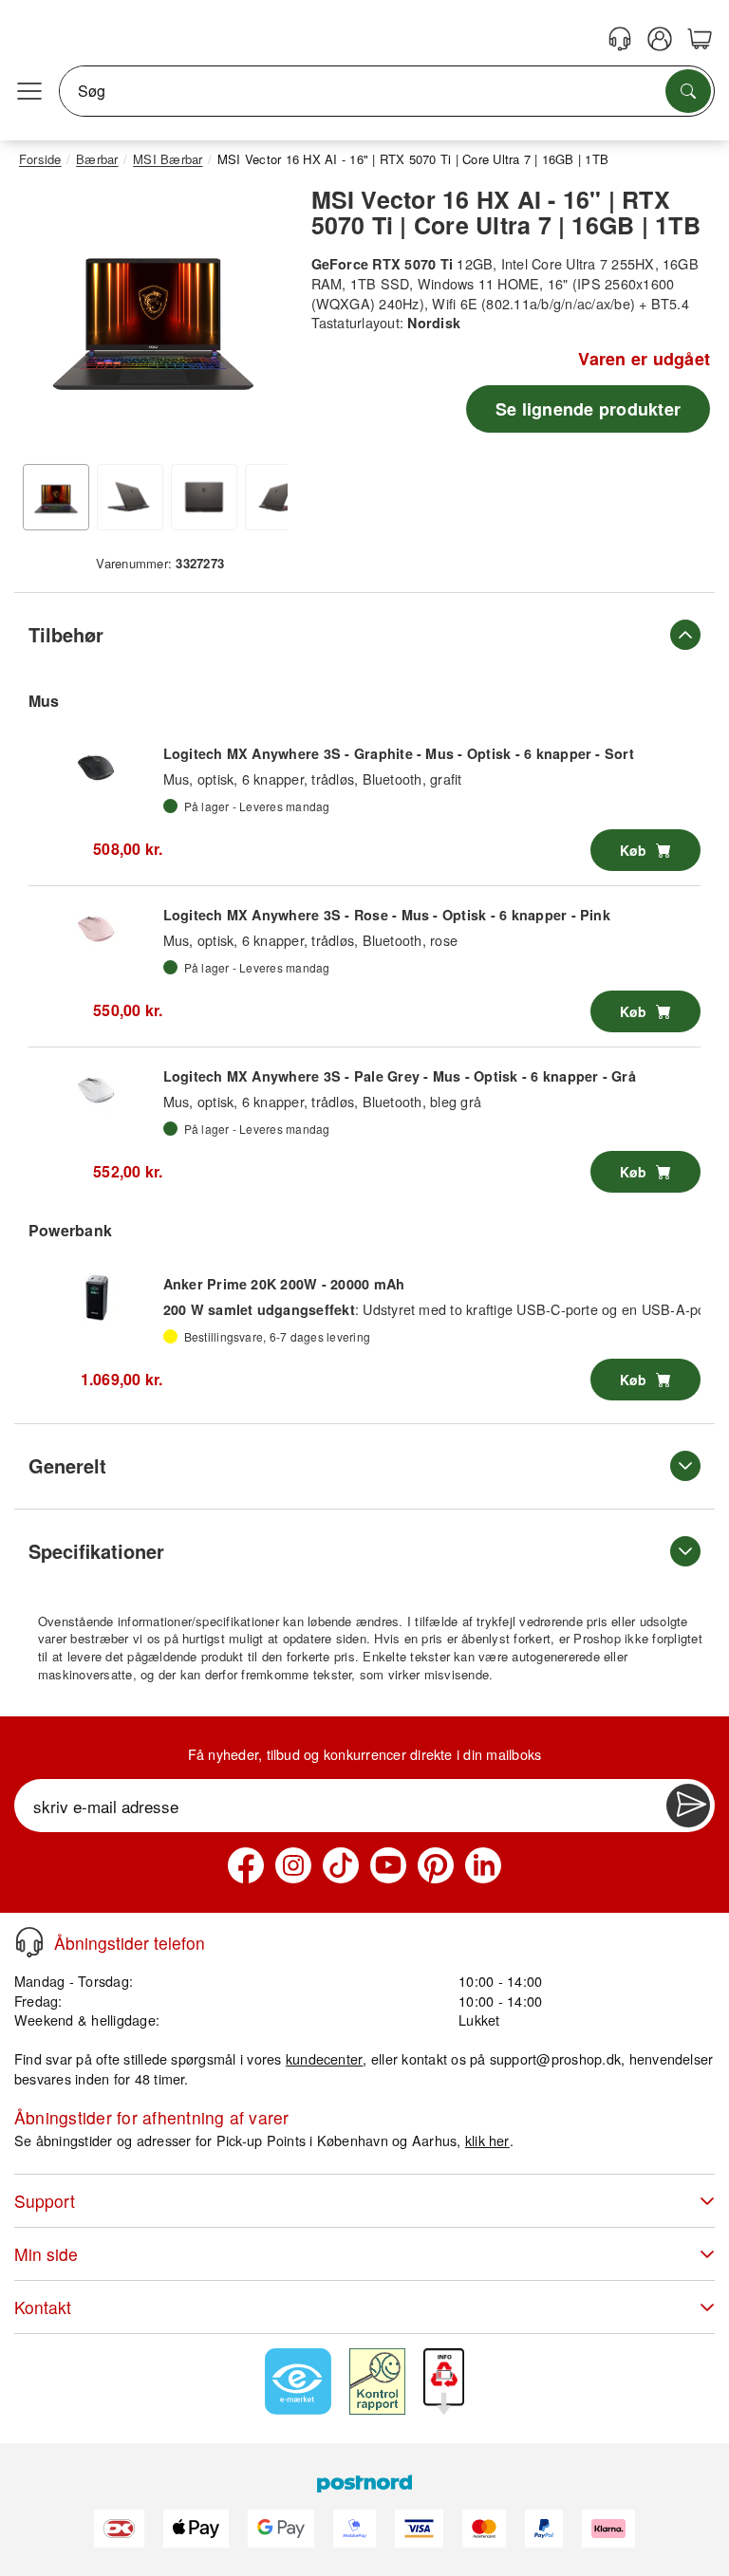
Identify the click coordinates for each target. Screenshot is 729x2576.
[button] (153, 316)
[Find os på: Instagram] (293, 1865)
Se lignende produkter (588, 409)
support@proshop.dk (555, 2058)
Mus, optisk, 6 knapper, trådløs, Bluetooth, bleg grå (322, 1101)
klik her (487, 2140)
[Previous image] (47, 321)
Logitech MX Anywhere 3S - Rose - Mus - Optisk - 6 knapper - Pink (387, 915)
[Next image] (259, 321)
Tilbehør (66, 634)
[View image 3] (204, 497)
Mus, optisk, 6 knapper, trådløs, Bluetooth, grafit (313, 778)
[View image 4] (278, 497)
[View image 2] (130, 497)
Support (45, 2201)
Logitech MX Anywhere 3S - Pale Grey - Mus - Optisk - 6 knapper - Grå (400, 1076)
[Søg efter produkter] (688, 91)
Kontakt (43, 2307)
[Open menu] (29, 91)
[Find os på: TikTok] (341, 1865)
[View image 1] (56, 497)
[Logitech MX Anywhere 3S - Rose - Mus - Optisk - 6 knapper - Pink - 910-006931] (96, 929)
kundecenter (325, 2058)
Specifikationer (96, 1551)
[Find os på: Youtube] (388, 1865)
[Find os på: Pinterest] (436, 1865)
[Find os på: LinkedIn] (483, 1865)
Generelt (67, 1465)
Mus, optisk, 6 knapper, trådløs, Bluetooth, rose (311, 940)
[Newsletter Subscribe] (688, 1806)
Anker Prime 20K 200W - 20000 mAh (284, 1284)
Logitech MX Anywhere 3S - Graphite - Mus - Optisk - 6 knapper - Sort (399, 753)
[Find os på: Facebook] (246, 1865)
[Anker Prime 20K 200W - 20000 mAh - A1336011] (96, 1297)
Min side (46, 2254)
